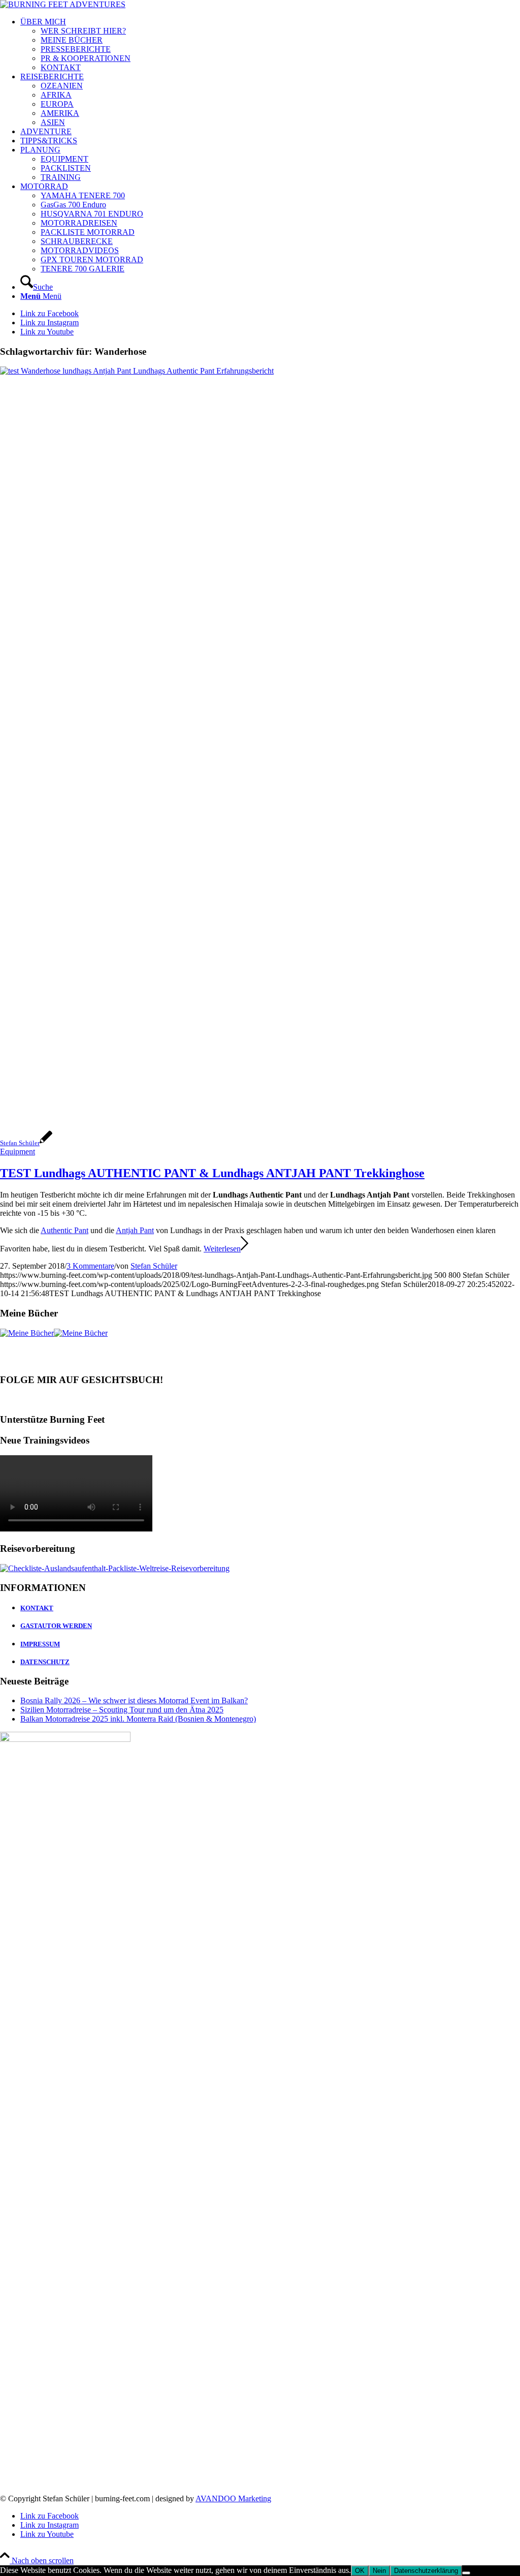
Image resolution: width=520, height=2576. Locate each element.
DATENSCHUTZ (45, 1662)
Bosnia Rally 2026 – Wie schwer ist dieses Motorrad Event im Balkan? (134, 1700)
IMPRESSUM (40, 1644)
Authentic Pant (64, 1230)
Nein (379, 2571)
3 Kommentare (90, 1266)
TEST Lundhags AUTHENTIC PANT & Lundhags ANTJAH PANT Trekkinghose (212, 1173)
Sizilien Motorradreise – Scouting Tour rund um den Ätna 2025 (122, 1710)
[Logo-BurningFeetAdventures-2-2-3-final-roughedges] (63, 4)
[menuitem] (270, 45)
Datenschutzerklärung (426, 2571)
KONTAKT (37, 1608)
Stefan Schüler (154, 1266)
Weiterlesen (222, 1249)
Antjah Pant (135, 1230)
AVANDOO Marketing (233, 2498)
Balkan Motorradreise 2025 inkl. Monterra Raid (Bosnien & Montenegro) (138, 1719)
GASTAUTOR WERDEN (56, 1626)
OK (360, 2571)
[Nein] (466, 2573)
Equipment (18, 1152)
